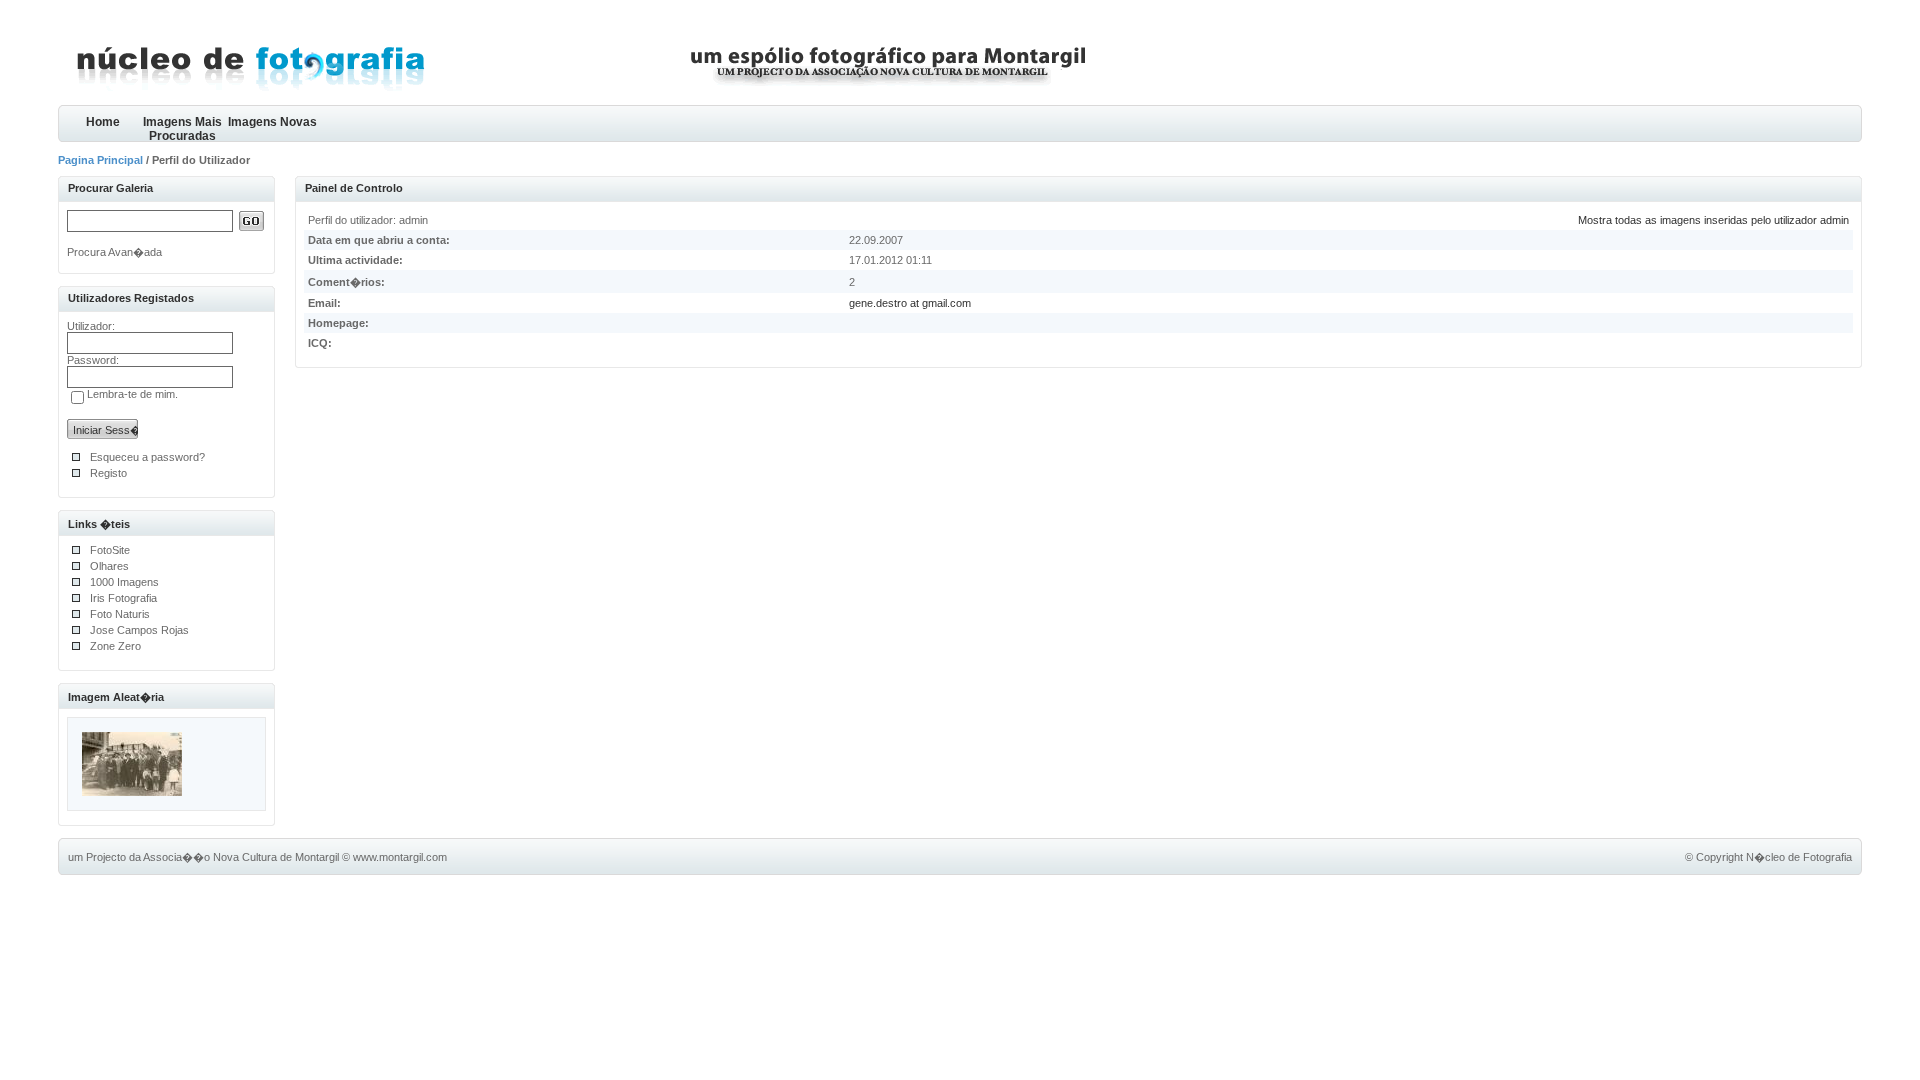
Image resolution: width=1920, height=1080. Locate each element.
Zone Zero (115, 646)
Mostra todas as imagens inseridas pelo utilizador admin (1713, 220)
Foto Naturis (120, 614)
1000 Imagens (124, 582)
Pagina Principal (100, 160)
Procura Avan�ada (114, 252)
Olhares (109, 566)
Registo (108, 473)
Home (103, 122)
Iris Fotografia (123, 598)
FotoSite (110, 550)
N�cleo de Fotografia (1799, 857)
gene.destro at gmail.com (910, 303)
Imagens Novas (272, 122)
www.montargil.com (400, 857)
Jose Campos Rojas (139, 630)
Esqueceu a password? (147, 457)
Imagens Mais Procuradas (182, 128)
